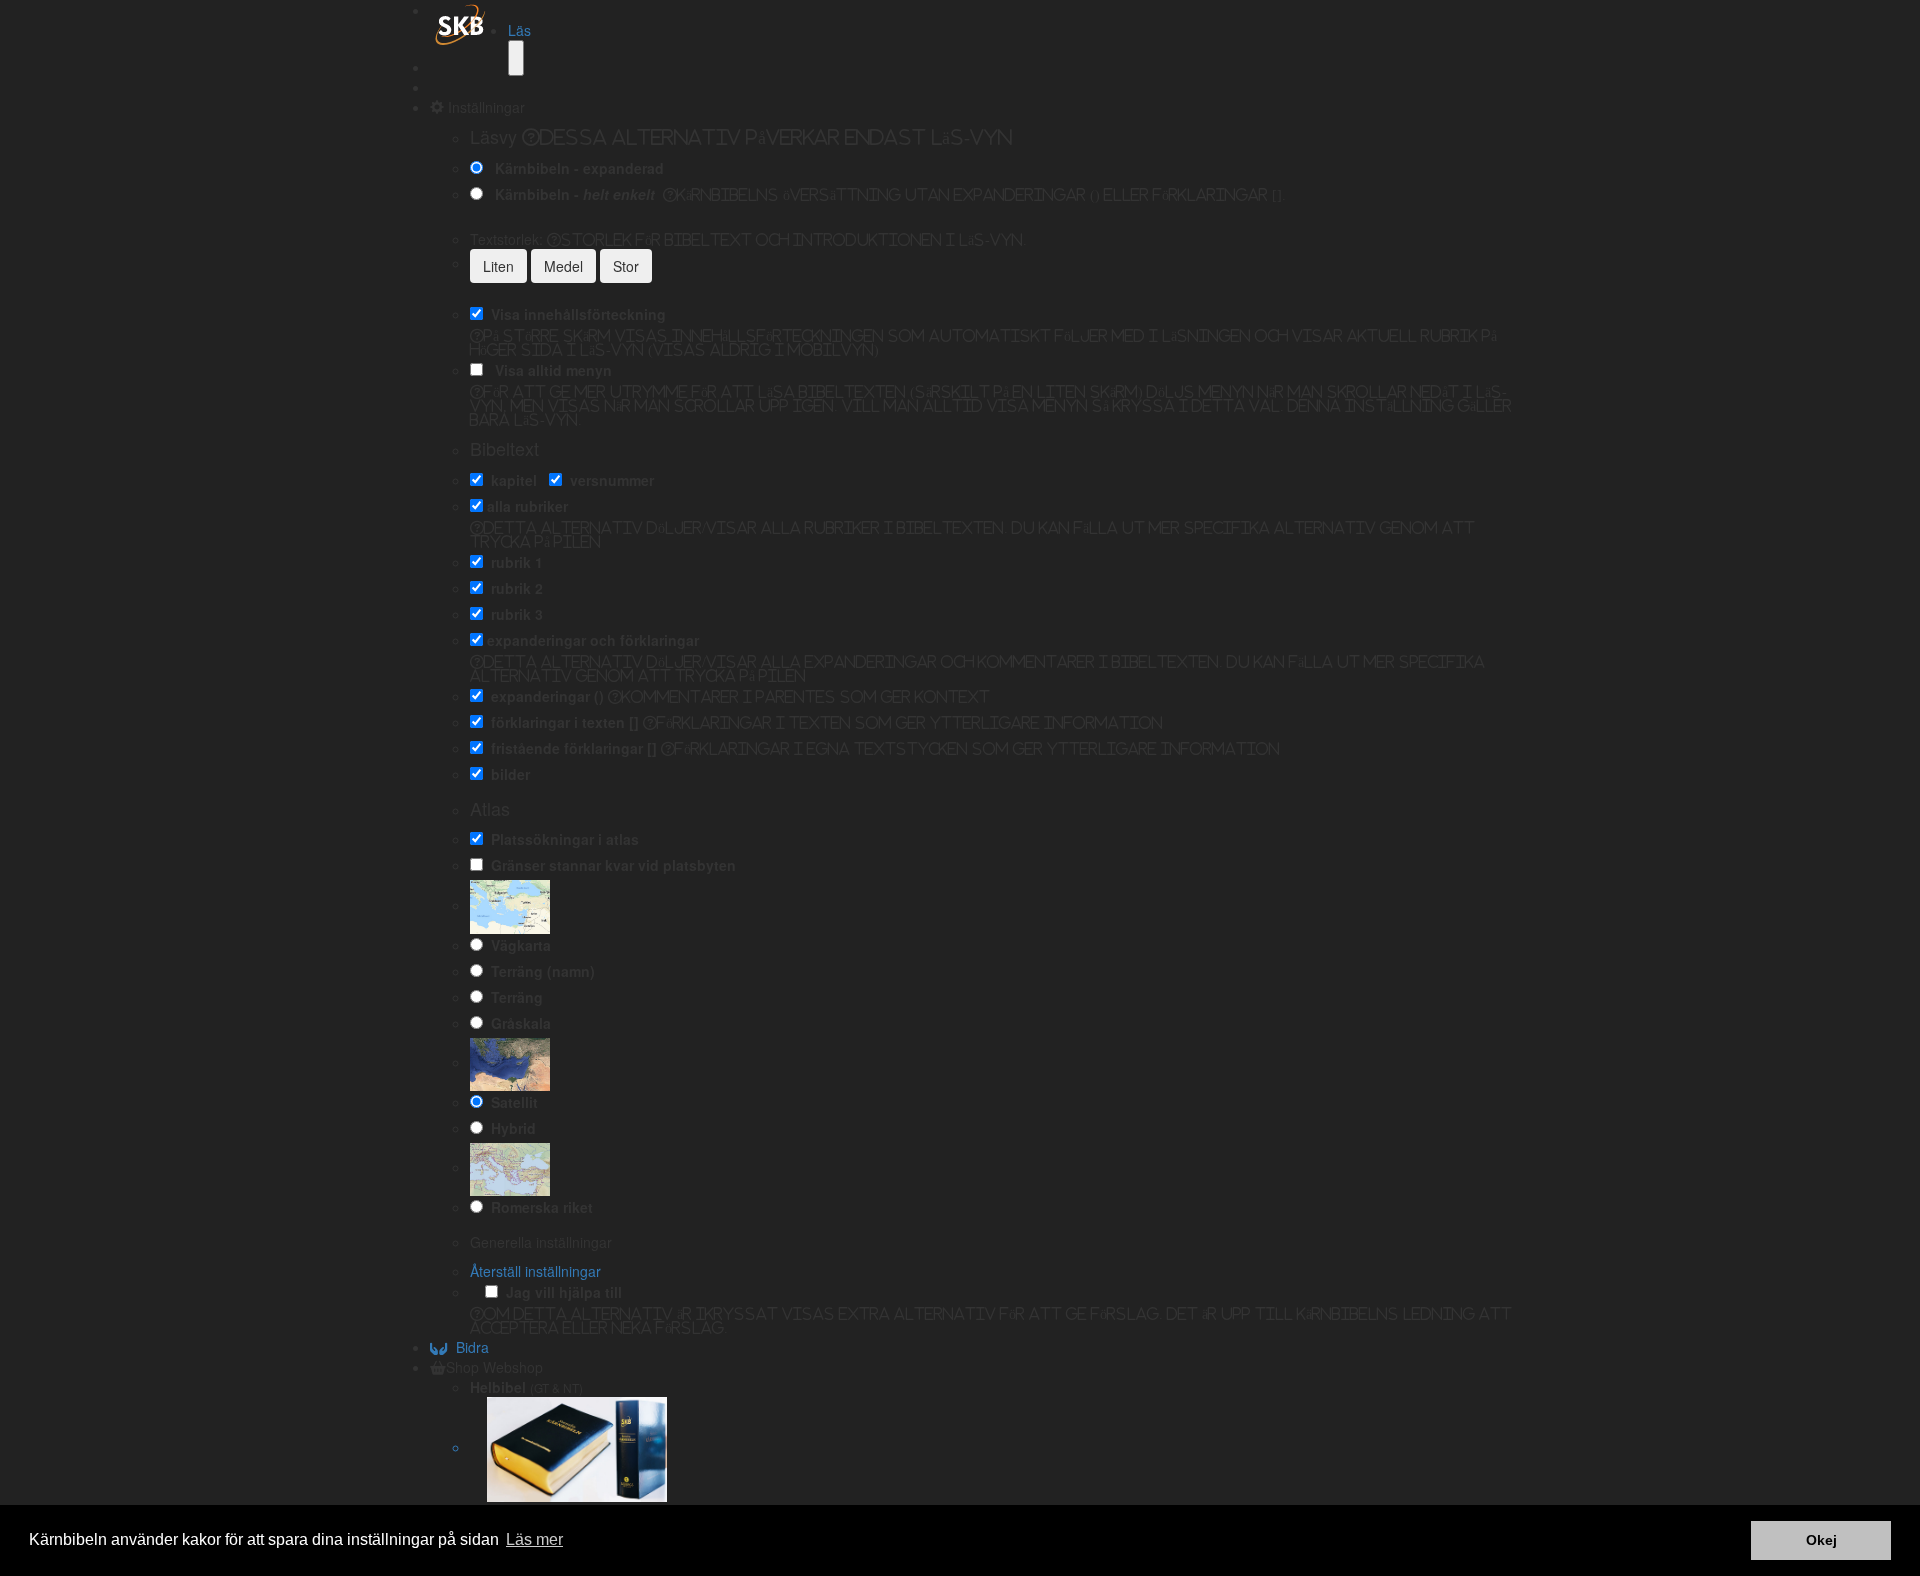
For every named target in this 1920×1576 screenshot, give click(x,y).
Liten (498, 266)
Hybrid (509, 1128)
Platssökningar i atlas (561, 839)
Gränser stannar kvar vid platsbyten (609, 865)
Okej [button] (1821, 1540)
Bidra (468, 1347)
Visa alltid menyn (549, 370)
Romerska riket (538, 1207)
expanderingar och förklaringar (593, 640)
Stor (626, 266)
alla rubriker (527, 506)
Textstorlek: (748, 239)
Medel (563, 266)
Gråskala (517, 1023)
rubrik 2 (513, 588)
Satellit (510, 1102)
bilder (506, 774)
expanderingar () (543, 696)
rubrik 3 (513, 614)
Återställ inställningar (535, 1271)
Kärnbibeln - (571, 194)
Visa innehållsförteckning (574, 314)
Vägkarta (517, 945)
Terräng (513, 997)
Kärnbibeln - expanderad (575, 168)
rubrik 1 (513, 562)
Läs (519, 30)
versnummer (608, 480)
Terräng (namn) (539, 971)
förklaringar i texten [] (561, 722)
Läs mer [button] (534, 1539)
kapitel (510, 480)
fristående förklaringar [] (570, 748)
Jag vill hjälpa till (560, 1292)
